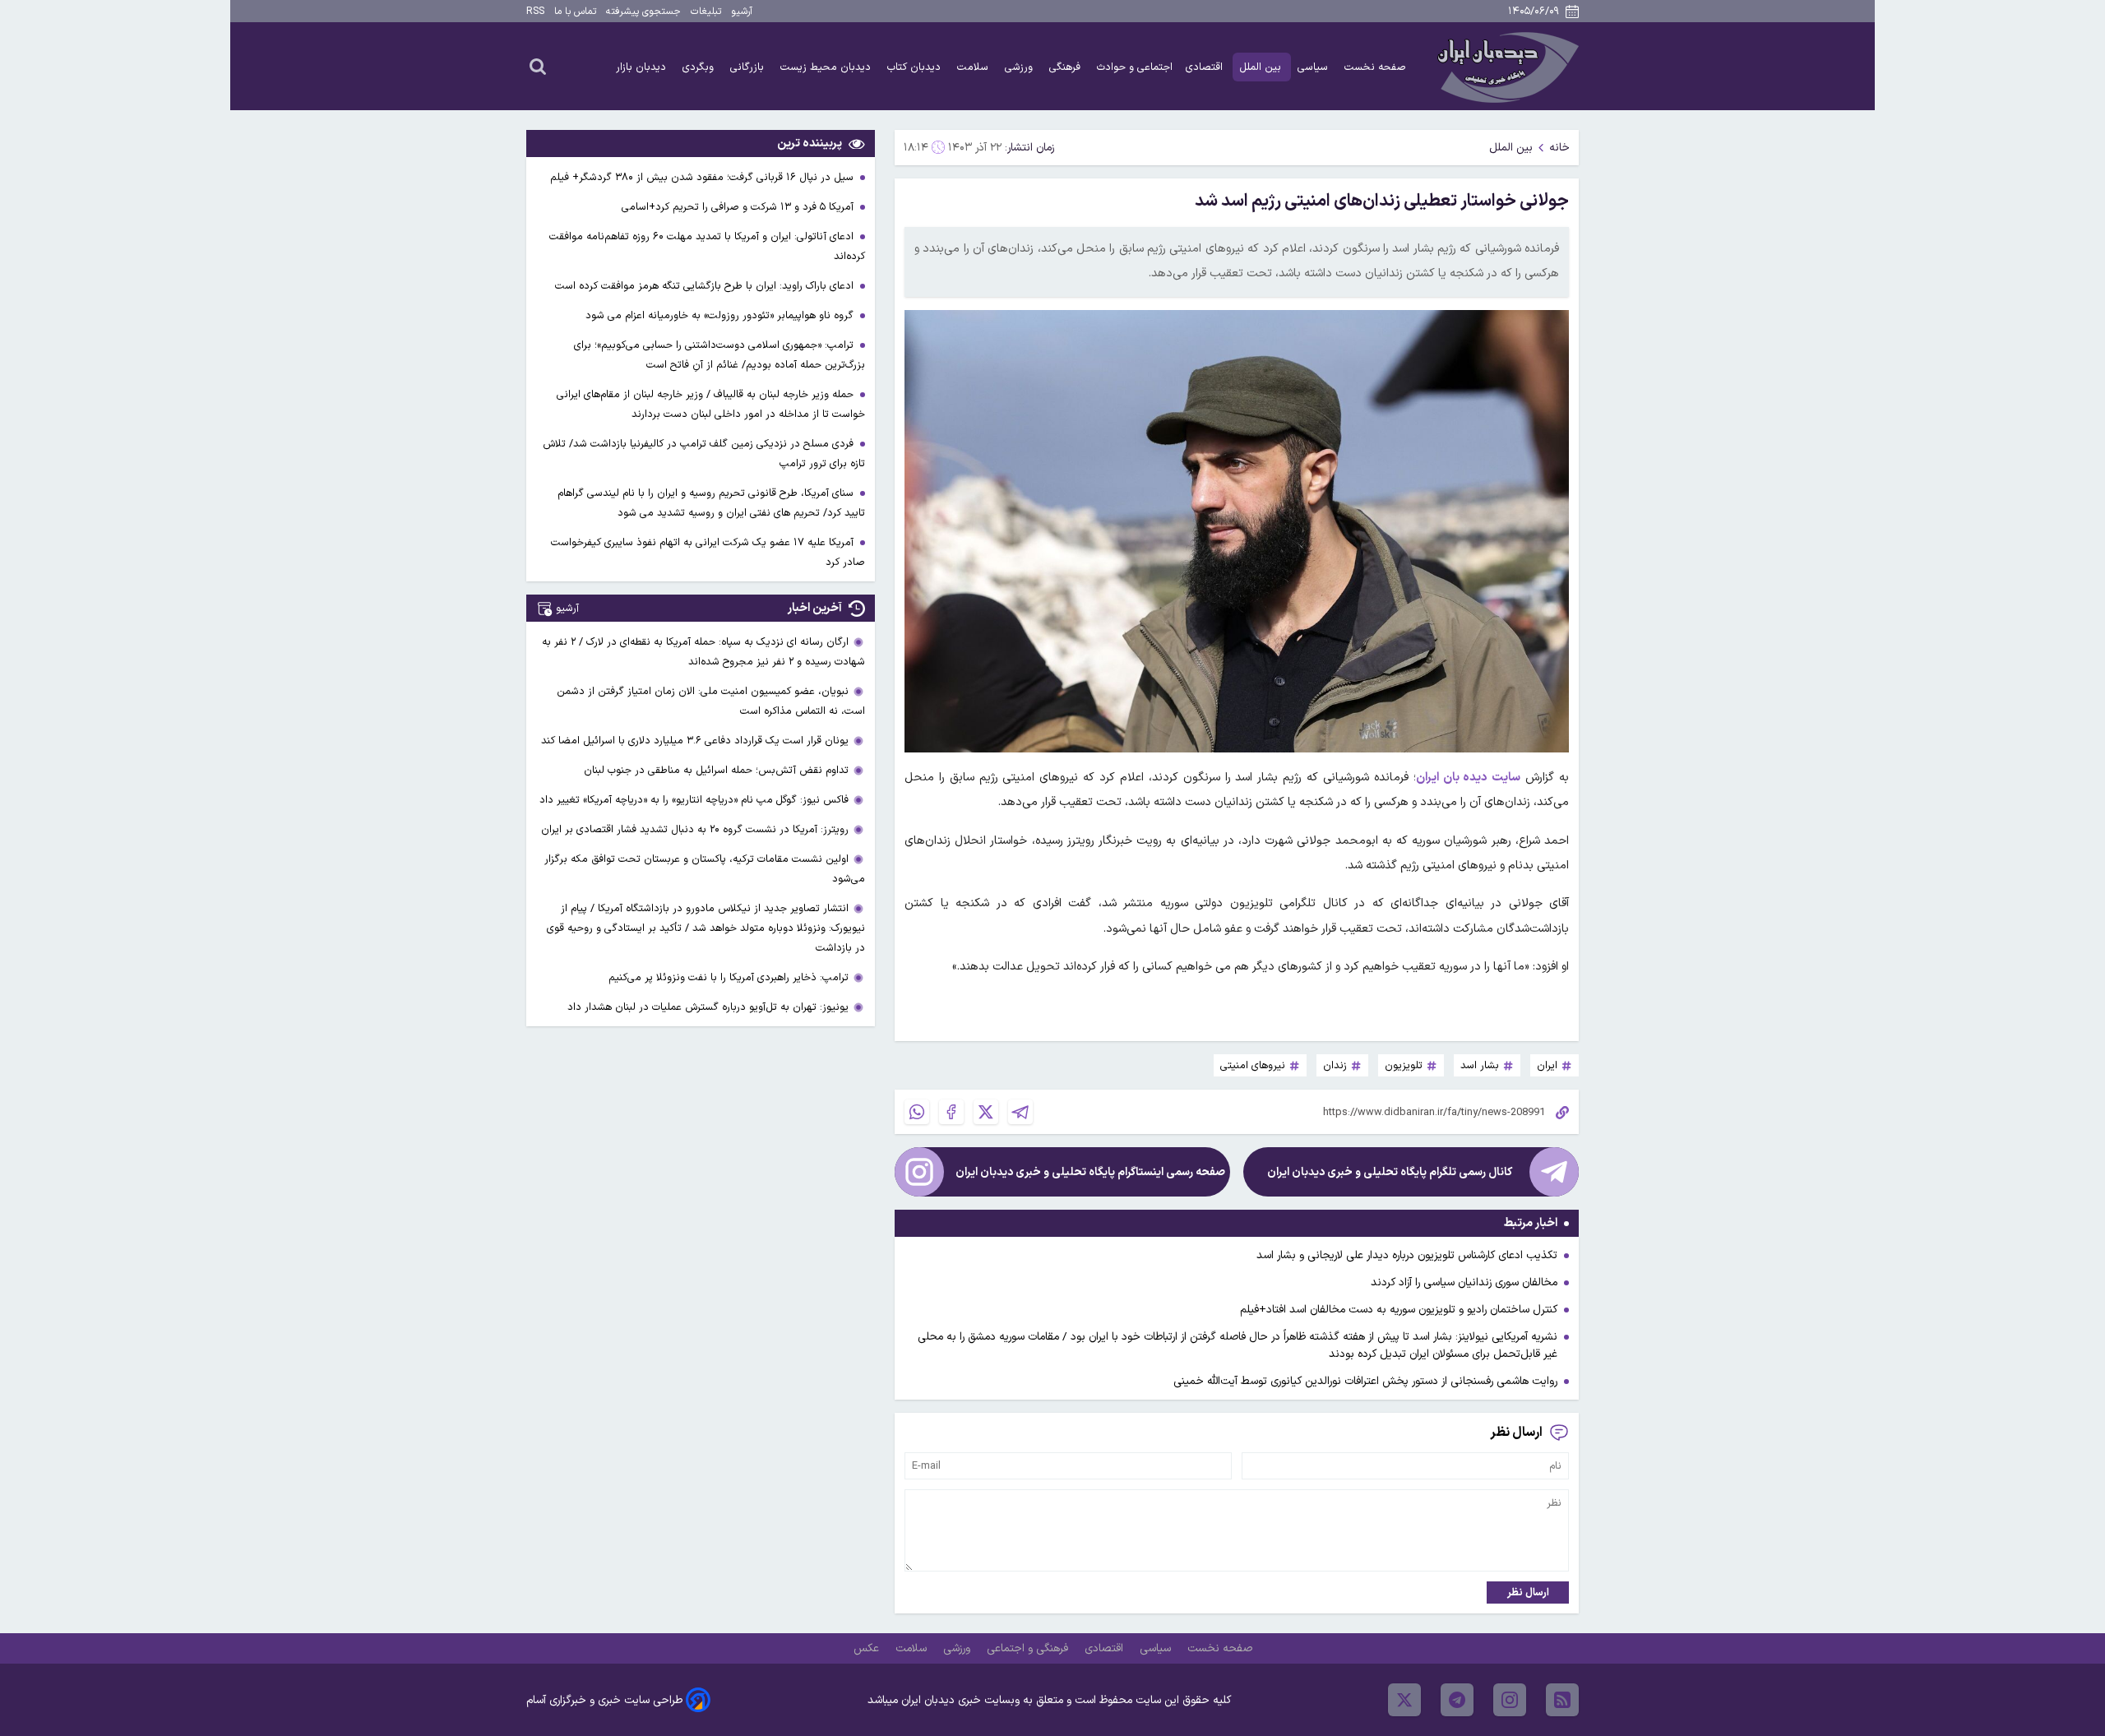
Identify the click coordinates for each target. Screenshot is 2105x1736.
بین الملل (1262, 67)
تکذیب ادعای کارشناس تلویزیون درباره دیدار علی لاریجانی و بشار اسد (1407, 1255)
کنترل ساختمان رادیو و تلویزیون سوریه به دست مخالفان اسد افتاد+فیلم (1399, 1310)
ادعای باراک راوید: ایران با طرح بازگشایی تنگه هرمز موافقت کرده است (706, 286)
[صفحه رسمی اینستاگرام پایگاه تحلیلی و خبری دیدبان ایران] (919, 1172)
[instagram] (1510, 1700)
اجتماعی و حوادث (1135, 67)
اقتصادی (1206, 67)
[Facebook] (951, 1112)
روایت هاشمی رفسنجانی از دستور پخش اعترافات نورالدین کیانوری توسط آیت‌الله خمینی (1365, 1381)
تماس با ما (575, 12)
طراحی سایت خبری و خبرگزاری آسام (604, 1700)
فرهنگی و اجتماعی (1029, 1648)
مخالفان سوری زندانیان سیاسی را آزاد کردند (1464, 1282)
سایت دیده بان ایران (1469, 778)
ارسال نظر (1528, 1592)
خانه (1559, 148)
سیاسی (1314, 67)
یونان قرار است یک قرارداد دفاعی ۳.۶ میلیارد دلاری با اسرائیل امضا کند (695, 741)
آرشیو (742, 12)
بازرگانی (749, 67)
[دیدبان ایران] (1506, 66)
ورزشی (1020, 67)
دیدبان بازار (643, 67)
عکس (868, 1648)
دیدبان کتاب (916, 67)
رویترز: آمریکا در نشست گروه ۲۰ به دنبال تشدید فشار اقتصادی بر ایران (695, 829)
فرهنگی (1066, 67)
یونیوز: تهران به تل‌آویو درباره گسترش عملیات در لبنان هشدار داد (708, 1007)
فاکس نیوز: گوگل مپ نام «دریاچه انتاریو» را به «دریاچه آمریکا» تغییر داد (694, 800)
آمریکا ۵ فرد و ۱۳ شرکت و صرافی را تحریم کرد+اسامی (739, 207)
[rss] (1562, 1700)
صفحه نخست (1375, 67)
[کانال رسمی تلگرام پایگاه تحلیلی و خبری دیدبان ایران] (1554, 1172)
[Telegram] (1020, 1112)
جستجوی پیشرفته (643, 12)
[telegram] (1457, 1700)
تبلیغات (706, 12)
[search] (538, 66)
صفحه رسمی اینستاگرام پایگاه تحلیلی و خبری (1090, 1172)
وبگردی (700, 67)
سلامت (974, 67)
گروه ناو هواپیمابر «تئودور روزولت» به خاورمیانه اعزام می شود (721, 315)
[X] (986, 1112)
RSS (535, 12)
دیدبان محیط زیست (827, 67)
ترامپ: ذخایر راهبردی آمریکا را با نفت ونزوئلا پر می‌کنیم (729, 977)
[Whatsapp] (917, 1112)
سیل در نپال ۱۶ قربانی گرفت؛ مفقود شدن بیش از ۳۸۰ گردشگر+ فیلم (703, 177)
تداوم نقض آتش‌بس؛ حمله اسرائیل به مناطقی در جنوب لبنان (716, 770)
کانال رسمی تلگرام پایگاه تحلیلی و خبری (1390, 1172)
